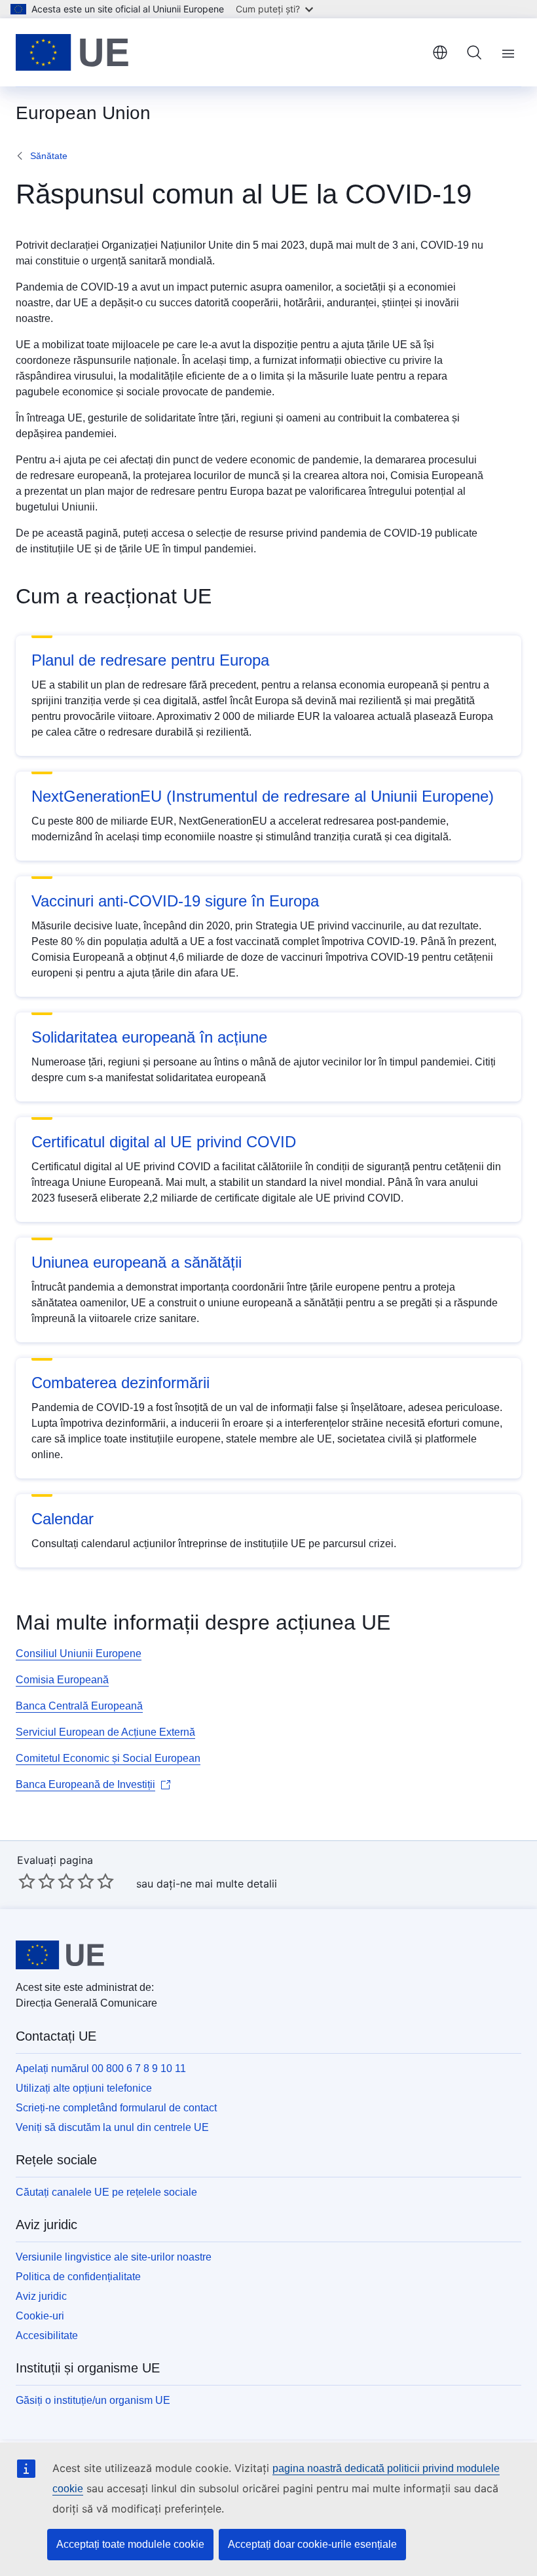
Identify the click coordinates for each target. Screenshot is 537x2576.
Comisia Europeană (62, 1680)
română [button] (440, 52)
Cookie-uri (40, 2316)
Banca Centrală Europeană (79, 1706)
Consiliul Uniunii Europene (79, 1654)
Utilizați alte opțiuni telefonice (84, 2088)
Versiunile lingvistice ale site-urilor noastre (114, 2257)
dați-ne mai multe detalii (217, 1884)
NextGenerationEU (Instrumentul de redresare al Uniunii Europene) (263, 796)
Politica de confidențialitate (78, 2277)
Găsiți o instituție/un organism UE (93, 2400)
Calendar (63, 1519)
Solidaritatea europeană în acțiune (149, 1037)
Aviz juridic (41, 2296)
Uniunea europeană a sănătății (137, 1262)
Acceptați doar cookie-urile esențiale (312, 2544)
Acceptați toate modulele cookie (130, 2544)
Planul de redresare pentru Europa (150, 660)
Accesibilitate (47, 2335)
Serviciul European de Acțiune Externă (105, 1732)
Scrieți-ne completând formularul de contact (116, 2108)
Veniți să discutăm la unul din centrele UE (112, 2127)
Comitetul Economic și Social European (108, 1758)
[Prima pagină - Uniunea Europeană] (72, 52)
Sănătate (49, 156)
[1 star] (27, 1881)
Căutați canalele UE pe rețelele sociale (106, 2192)
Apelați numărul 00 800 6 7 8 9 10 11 (101, 2068)
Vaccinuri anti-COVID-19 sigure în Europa (175, 901)
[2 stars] (37, 1881)
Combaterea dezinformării (120, 1383)
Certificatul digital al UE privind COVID (164, 1142)
